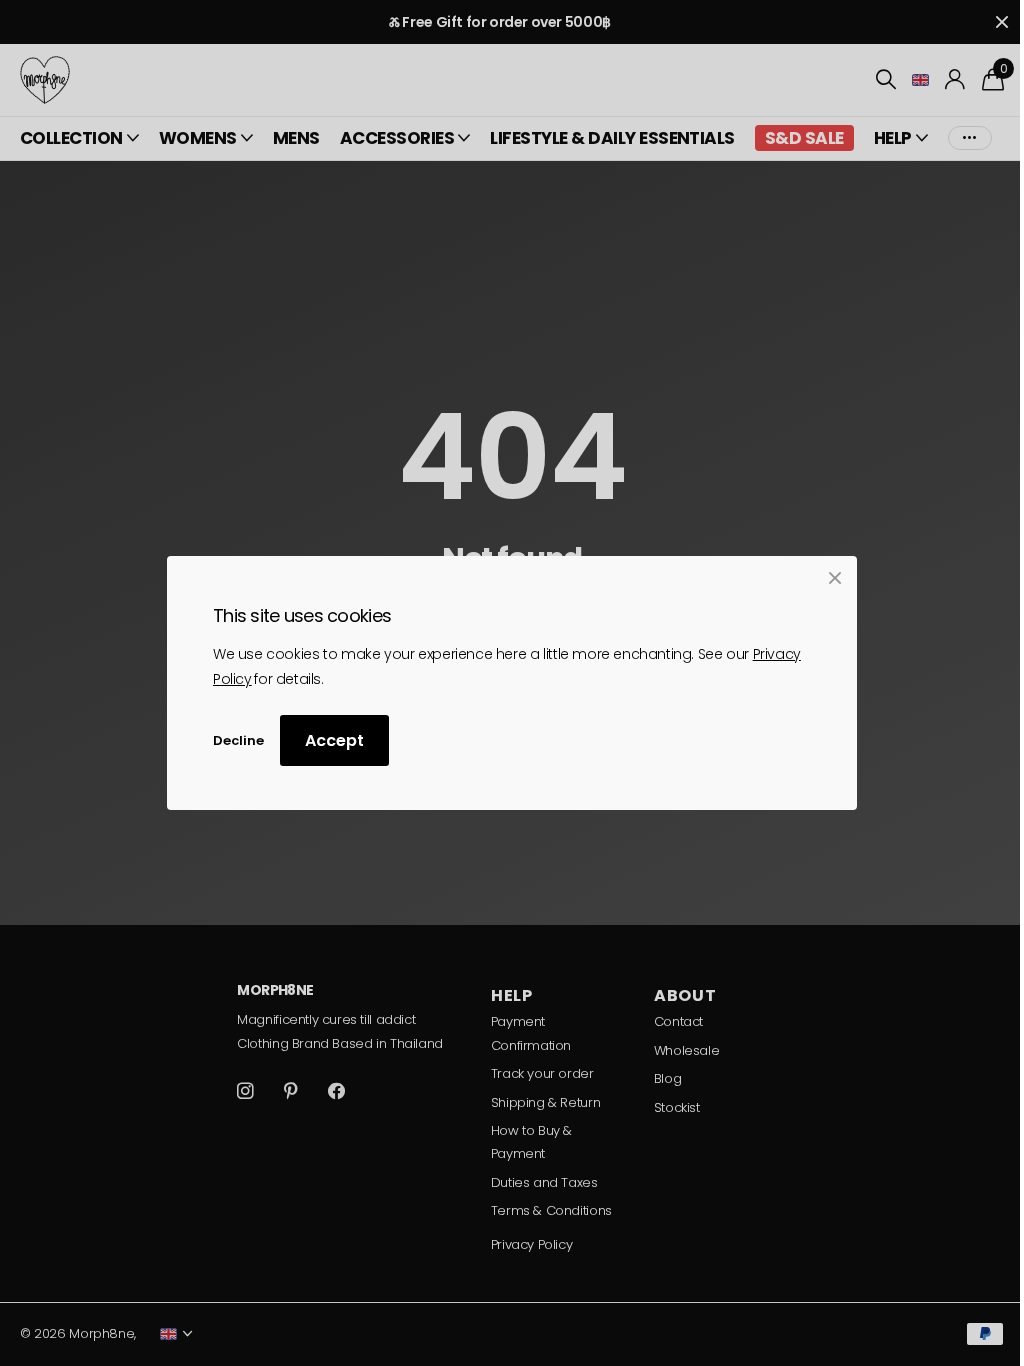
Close (835, 578)
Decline (238, 740)
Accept (334, 741)
